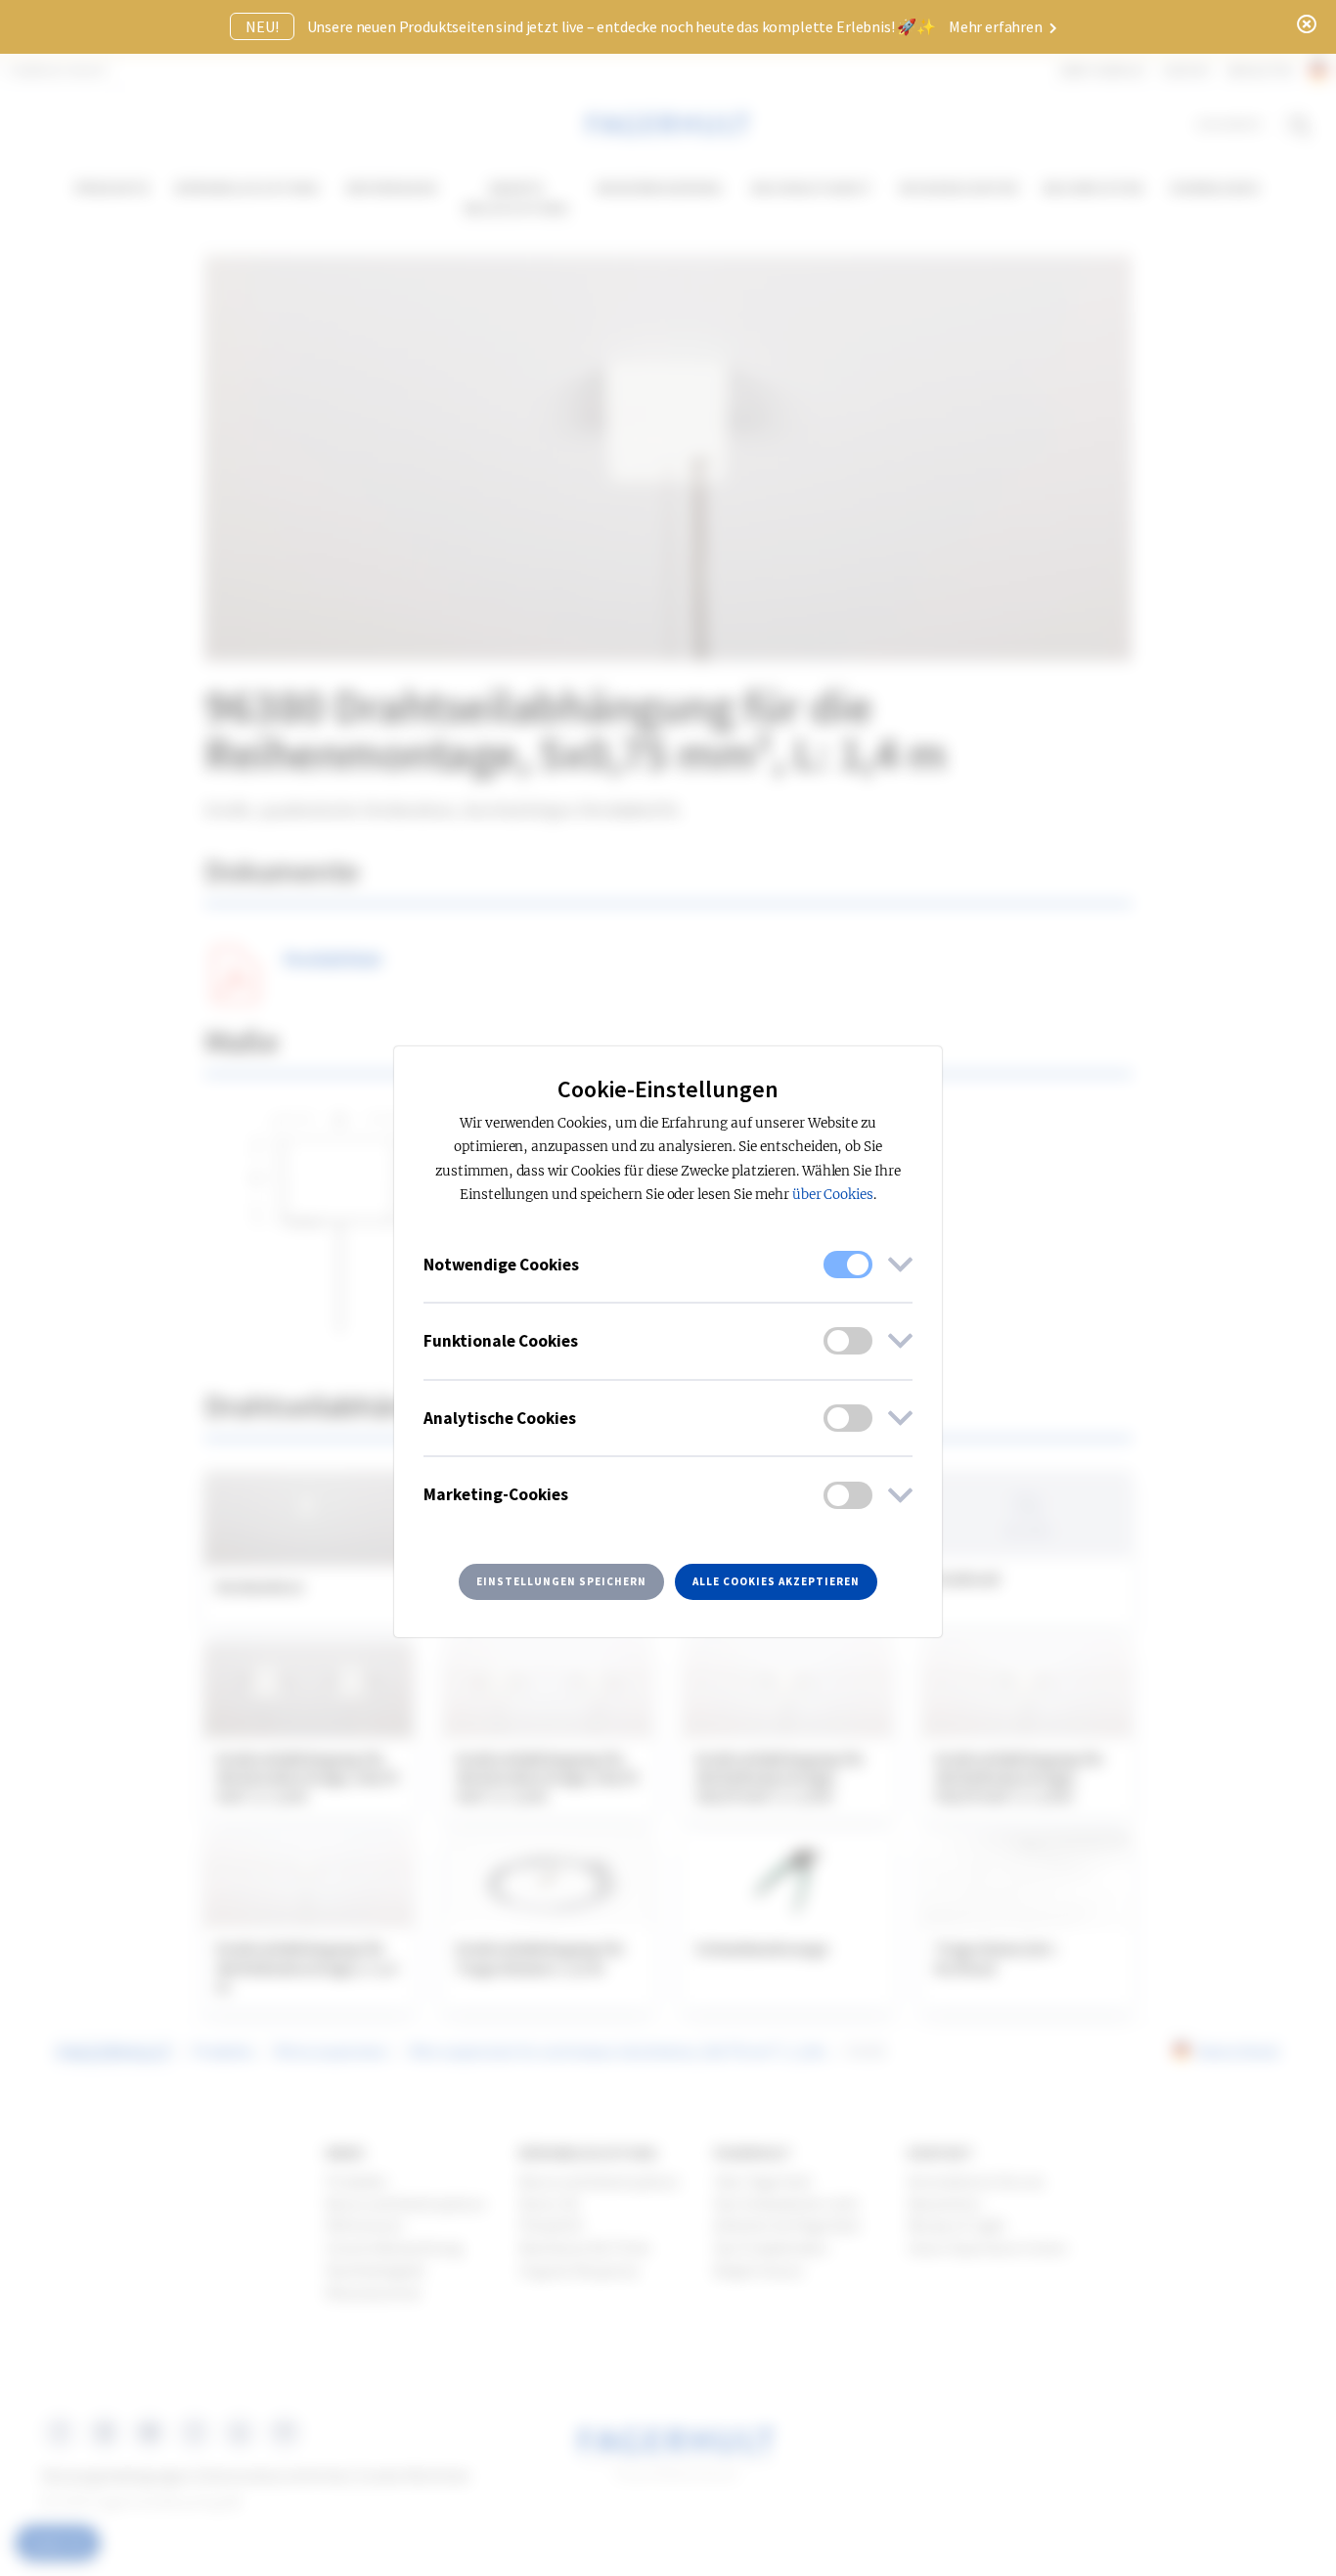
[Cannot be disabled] (848, 1265)
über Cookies (833, 1195)
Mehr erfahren (997, 26)
